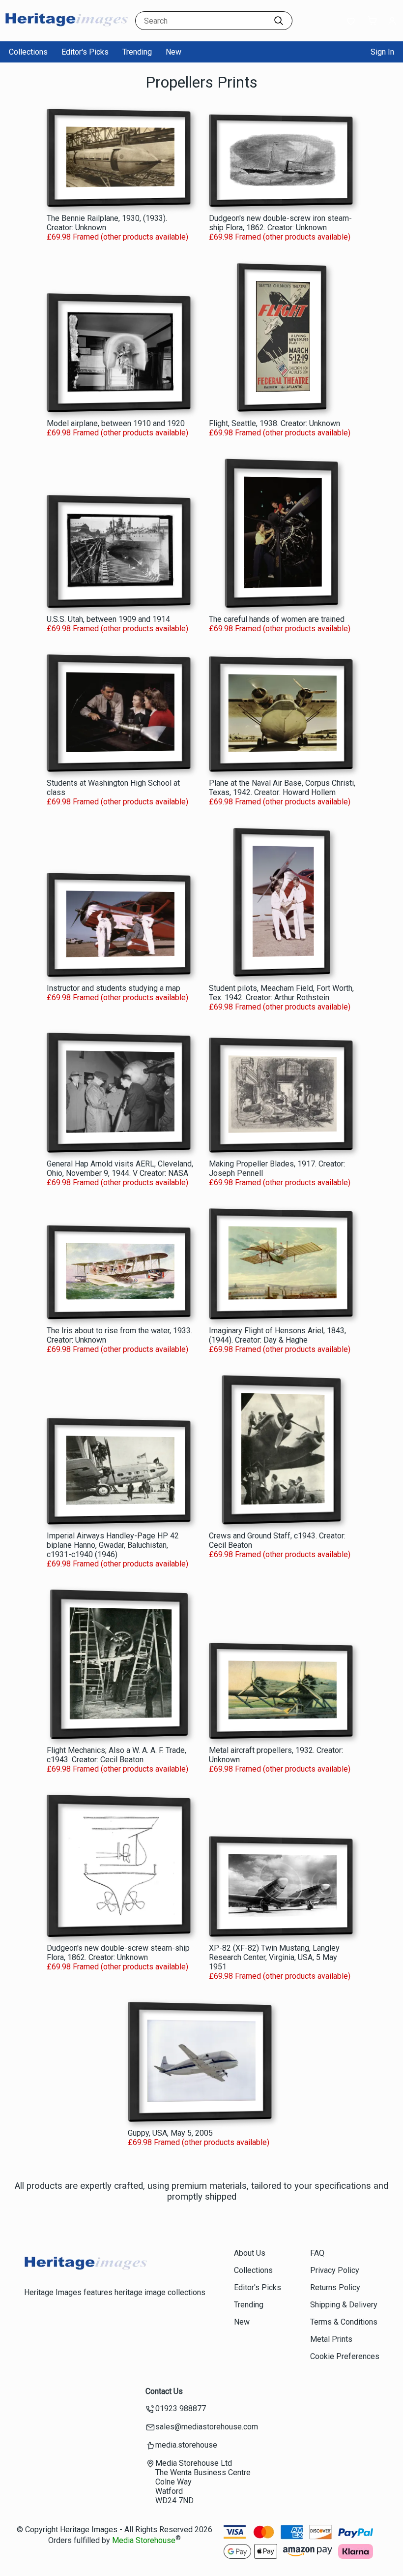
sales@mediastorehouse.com (207, 2427)
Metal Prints (331, 2339)
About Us (250, 2253)
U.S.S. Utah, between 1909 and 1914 (108, 619)
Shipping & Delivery (344, 2305)
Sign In (382, 52)
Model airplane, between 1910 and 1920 (116, 423)
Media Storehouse (144, 2540)
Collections (28, 52)
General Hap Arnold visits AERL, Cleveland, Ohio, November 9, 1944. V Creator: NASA (120, 1168)
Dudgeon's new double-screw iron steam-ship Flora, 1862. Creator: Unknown (280, 223)
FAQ (317, 2253)
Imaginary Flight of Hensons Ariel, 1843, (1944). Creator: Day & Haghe (277, 1335)
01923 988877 (181, 2408)
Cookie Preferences (345, 2356)
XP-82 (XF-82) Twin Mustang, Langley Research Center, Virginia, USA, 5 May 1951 (274, 1957)
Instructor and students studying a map (114, 988)
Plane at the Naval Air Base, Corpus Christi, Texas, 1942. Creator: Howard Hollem (282, 788)
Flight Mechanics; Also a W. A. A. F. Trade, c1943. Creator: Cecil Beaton (116, 1755)
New (173, 52)
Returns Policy (335, 2287)
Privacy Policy (335, 2270)
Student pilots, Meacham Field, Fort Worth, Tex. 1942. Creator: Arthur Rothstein (281, 993)
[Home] (66, 32)
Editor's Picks (85, 52)
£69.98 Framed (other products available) (117, 237)
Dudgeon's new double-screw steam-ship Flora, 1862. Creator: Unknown (118, 1953)
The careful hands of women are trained (277, 619)
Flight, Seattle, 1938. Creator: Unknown (274, 423)
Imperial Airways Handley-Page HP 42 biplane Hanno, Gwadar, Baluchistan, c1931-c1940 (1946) (113, 1545)
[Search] (279, 21)
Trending (137, 52)
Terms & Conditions (344, 2322)
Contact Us (164, 2391)
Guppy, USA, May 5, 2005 (170, 2133)
